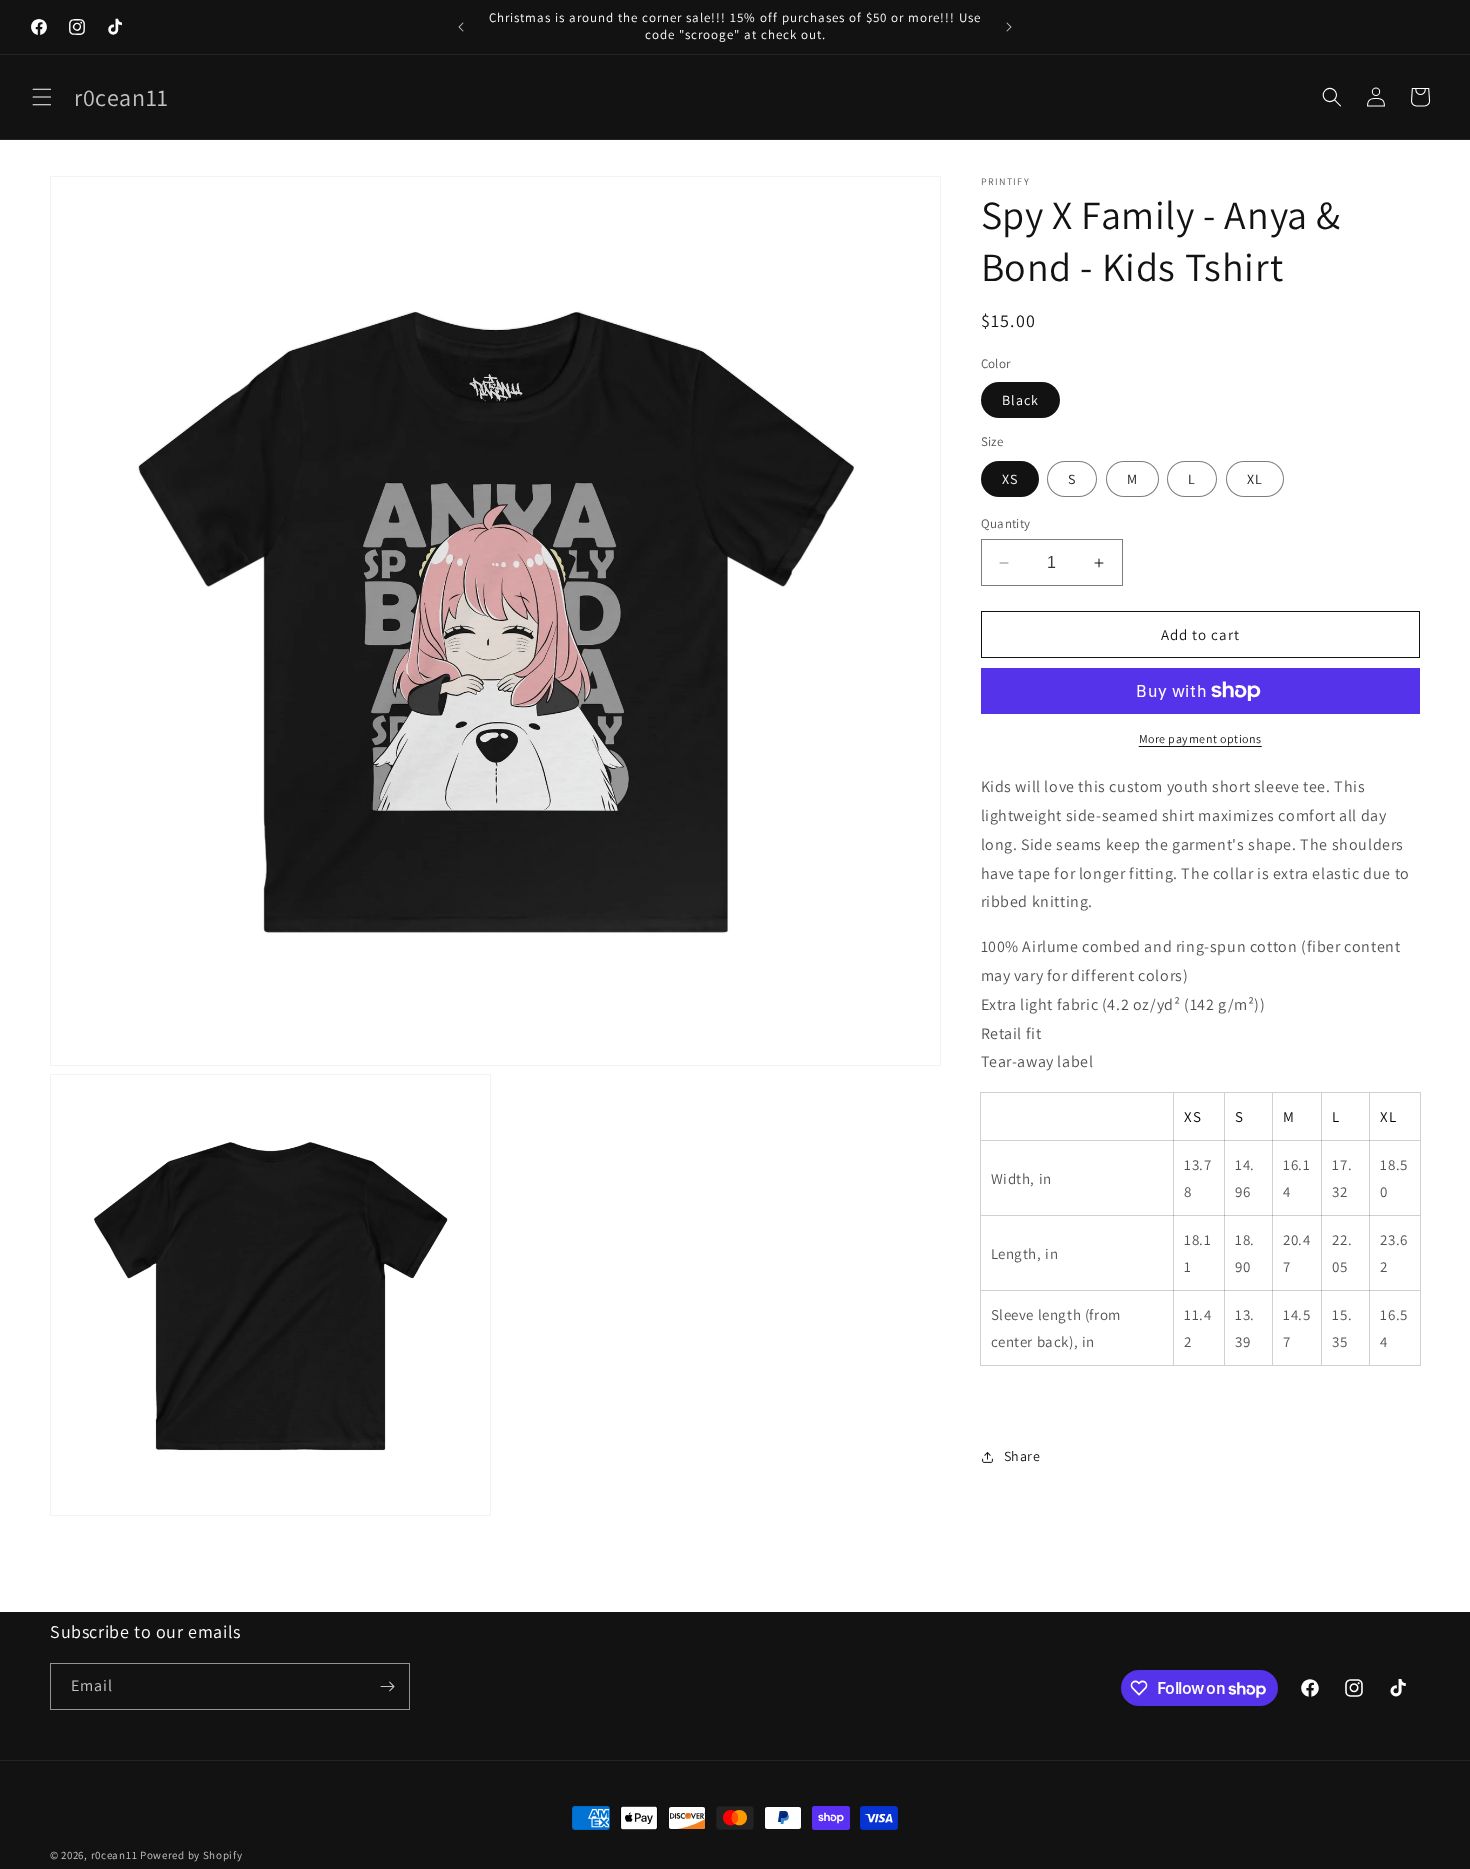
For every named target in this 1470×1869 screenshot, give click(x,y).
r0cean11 (114, 1855)
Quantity (1006, 523)
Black (1020, 400)
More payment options (1200, 738)
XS (1010, 479)
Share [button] (1022, 1456)
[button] (42, 97)
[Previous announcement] (461, 27)
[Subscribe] (387, 1686)
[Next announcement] (1009, 27)
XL (1255, 479)
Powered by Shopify (191, 1855)
